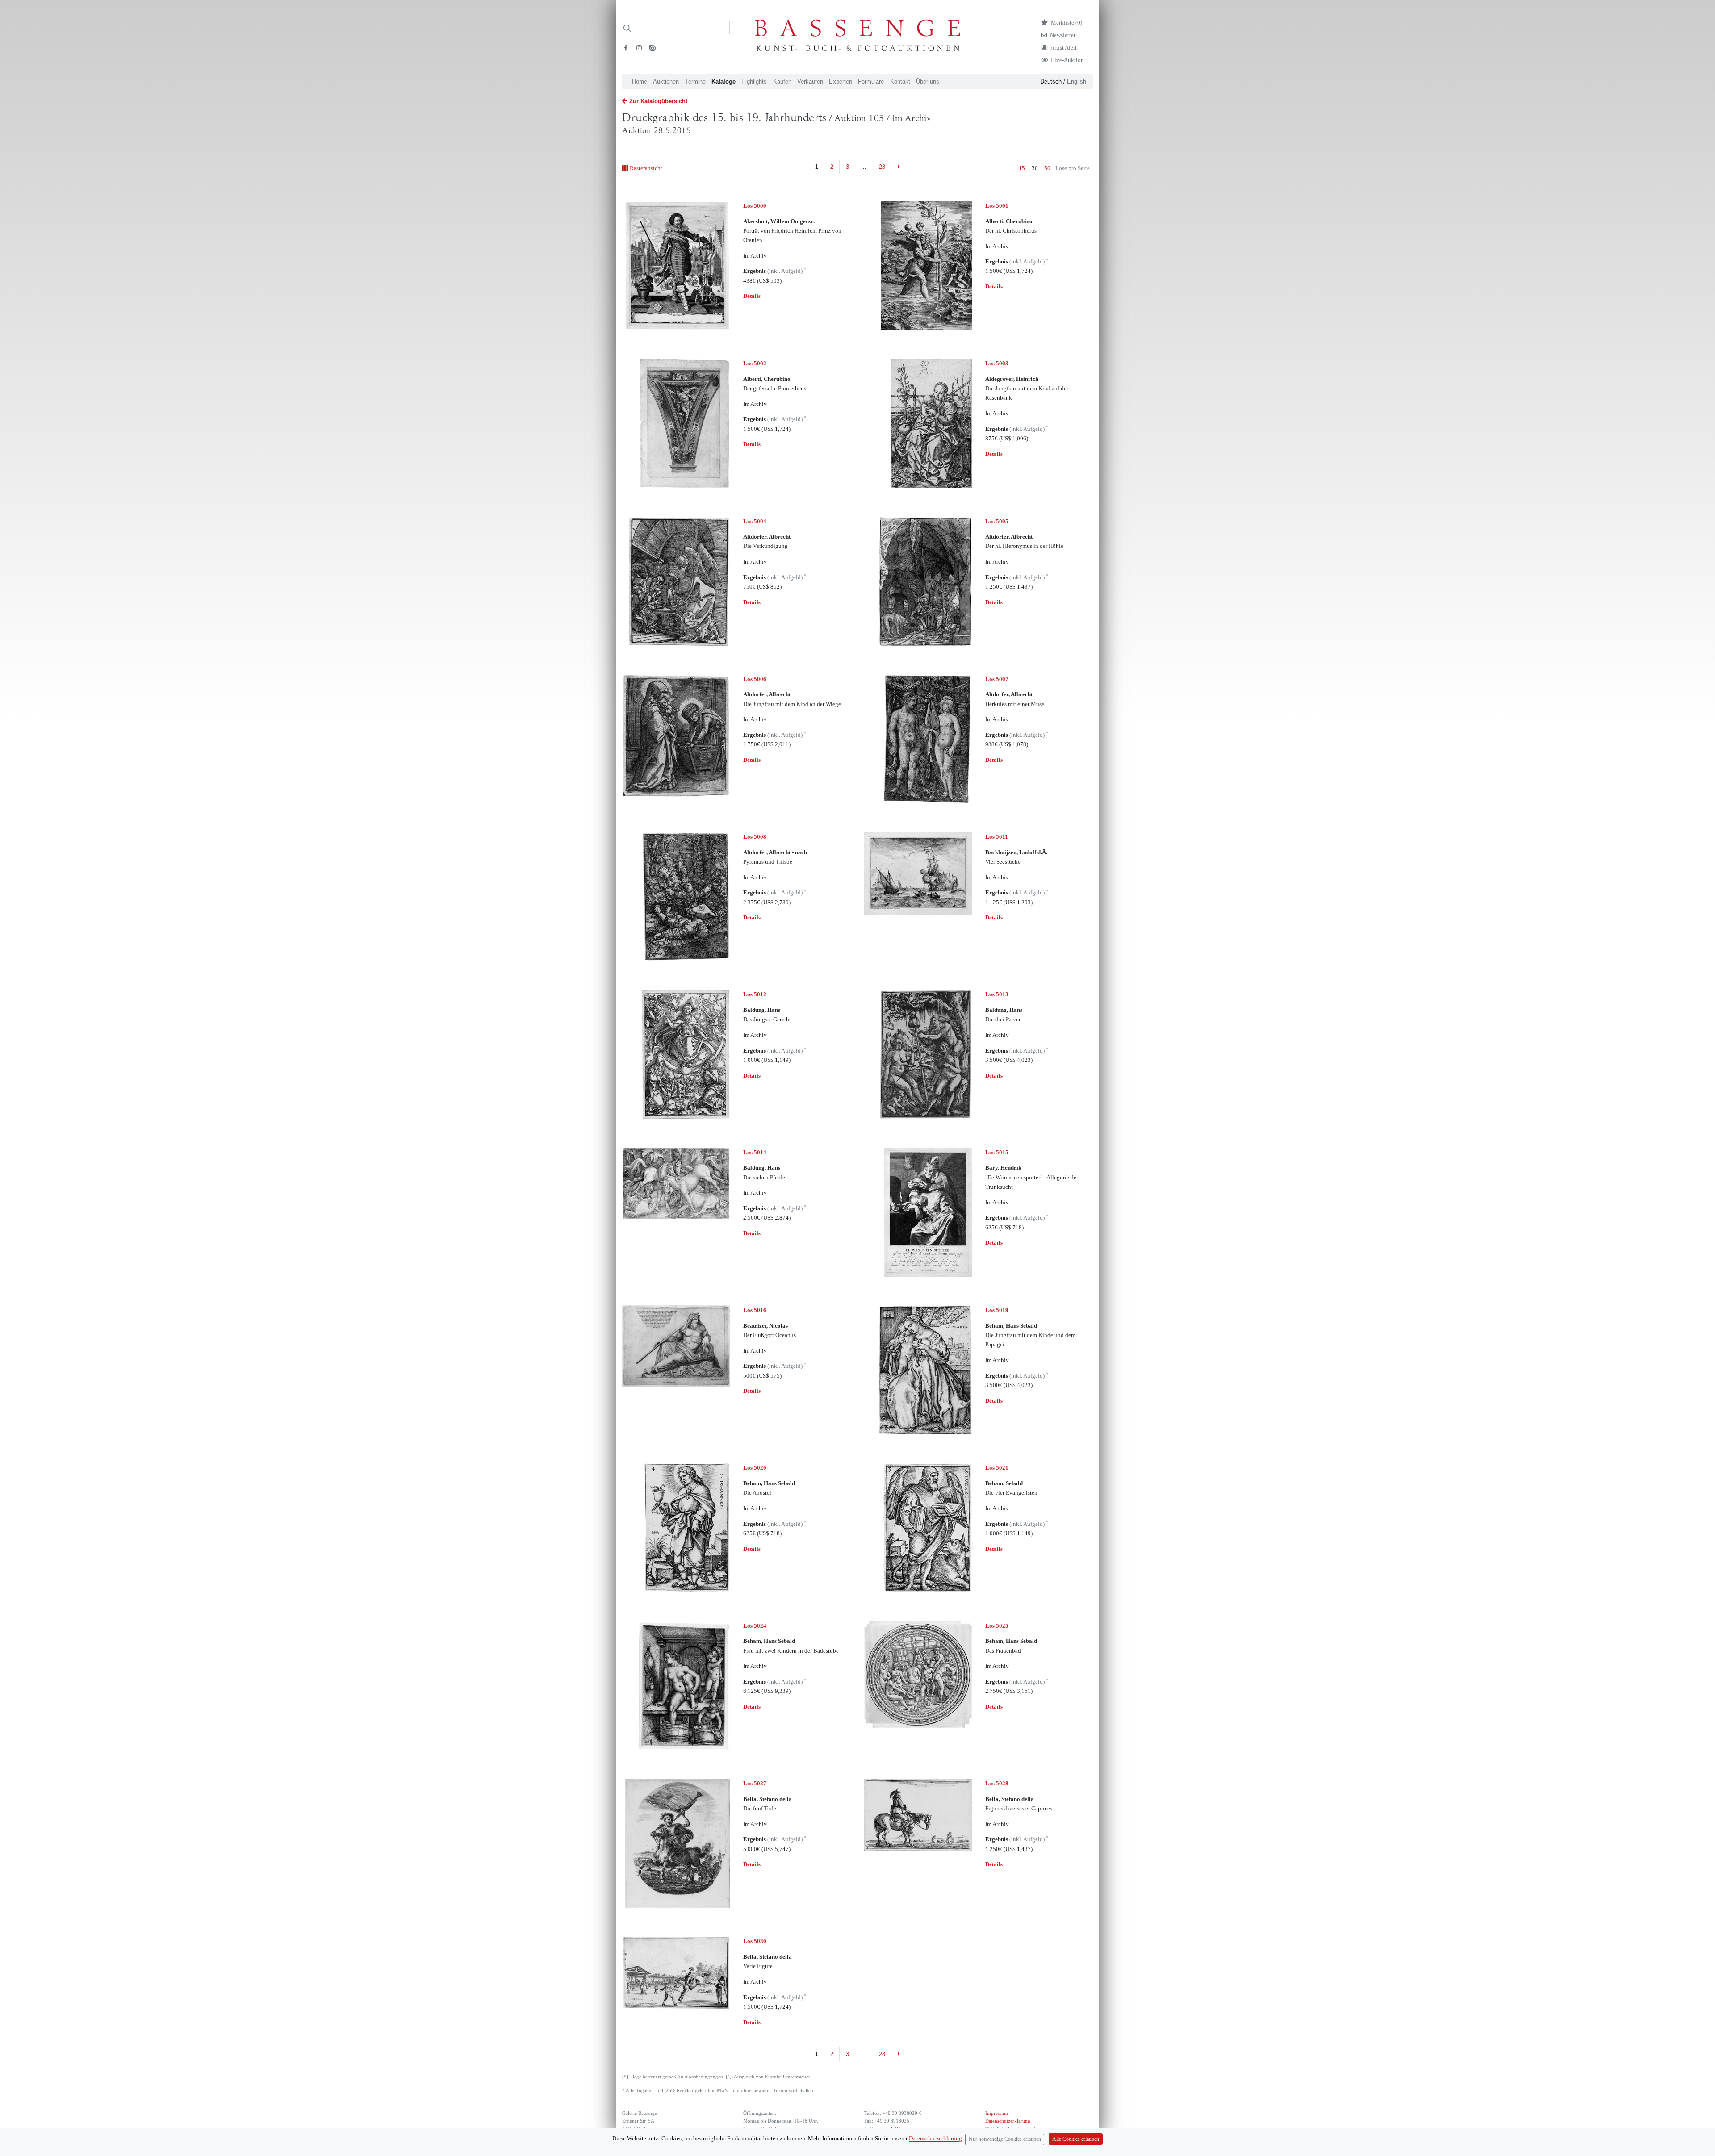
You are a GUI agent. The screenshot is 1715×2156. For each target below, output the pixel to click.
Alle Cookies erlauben (1076, 2139)
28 (882, 167)
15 (1022, 168)
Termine (695, 81)
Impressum (997, 2113)
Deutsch (1051, 81)
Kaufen (782, 81)
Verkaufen (810, 81)
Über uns (928, 81)
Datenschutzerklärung (1008, 2121)
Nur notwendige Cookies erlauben (1005, 2139)
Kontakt (900, 81)
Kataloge (724, 81)
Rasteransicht (646, 168)
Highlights (754, 81)
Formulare (871, 81)
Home (640, 81)
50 (1047, 168)
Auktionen (666, 81)
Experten (841, 81)
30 (1035, 168)
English (1077, 81)
